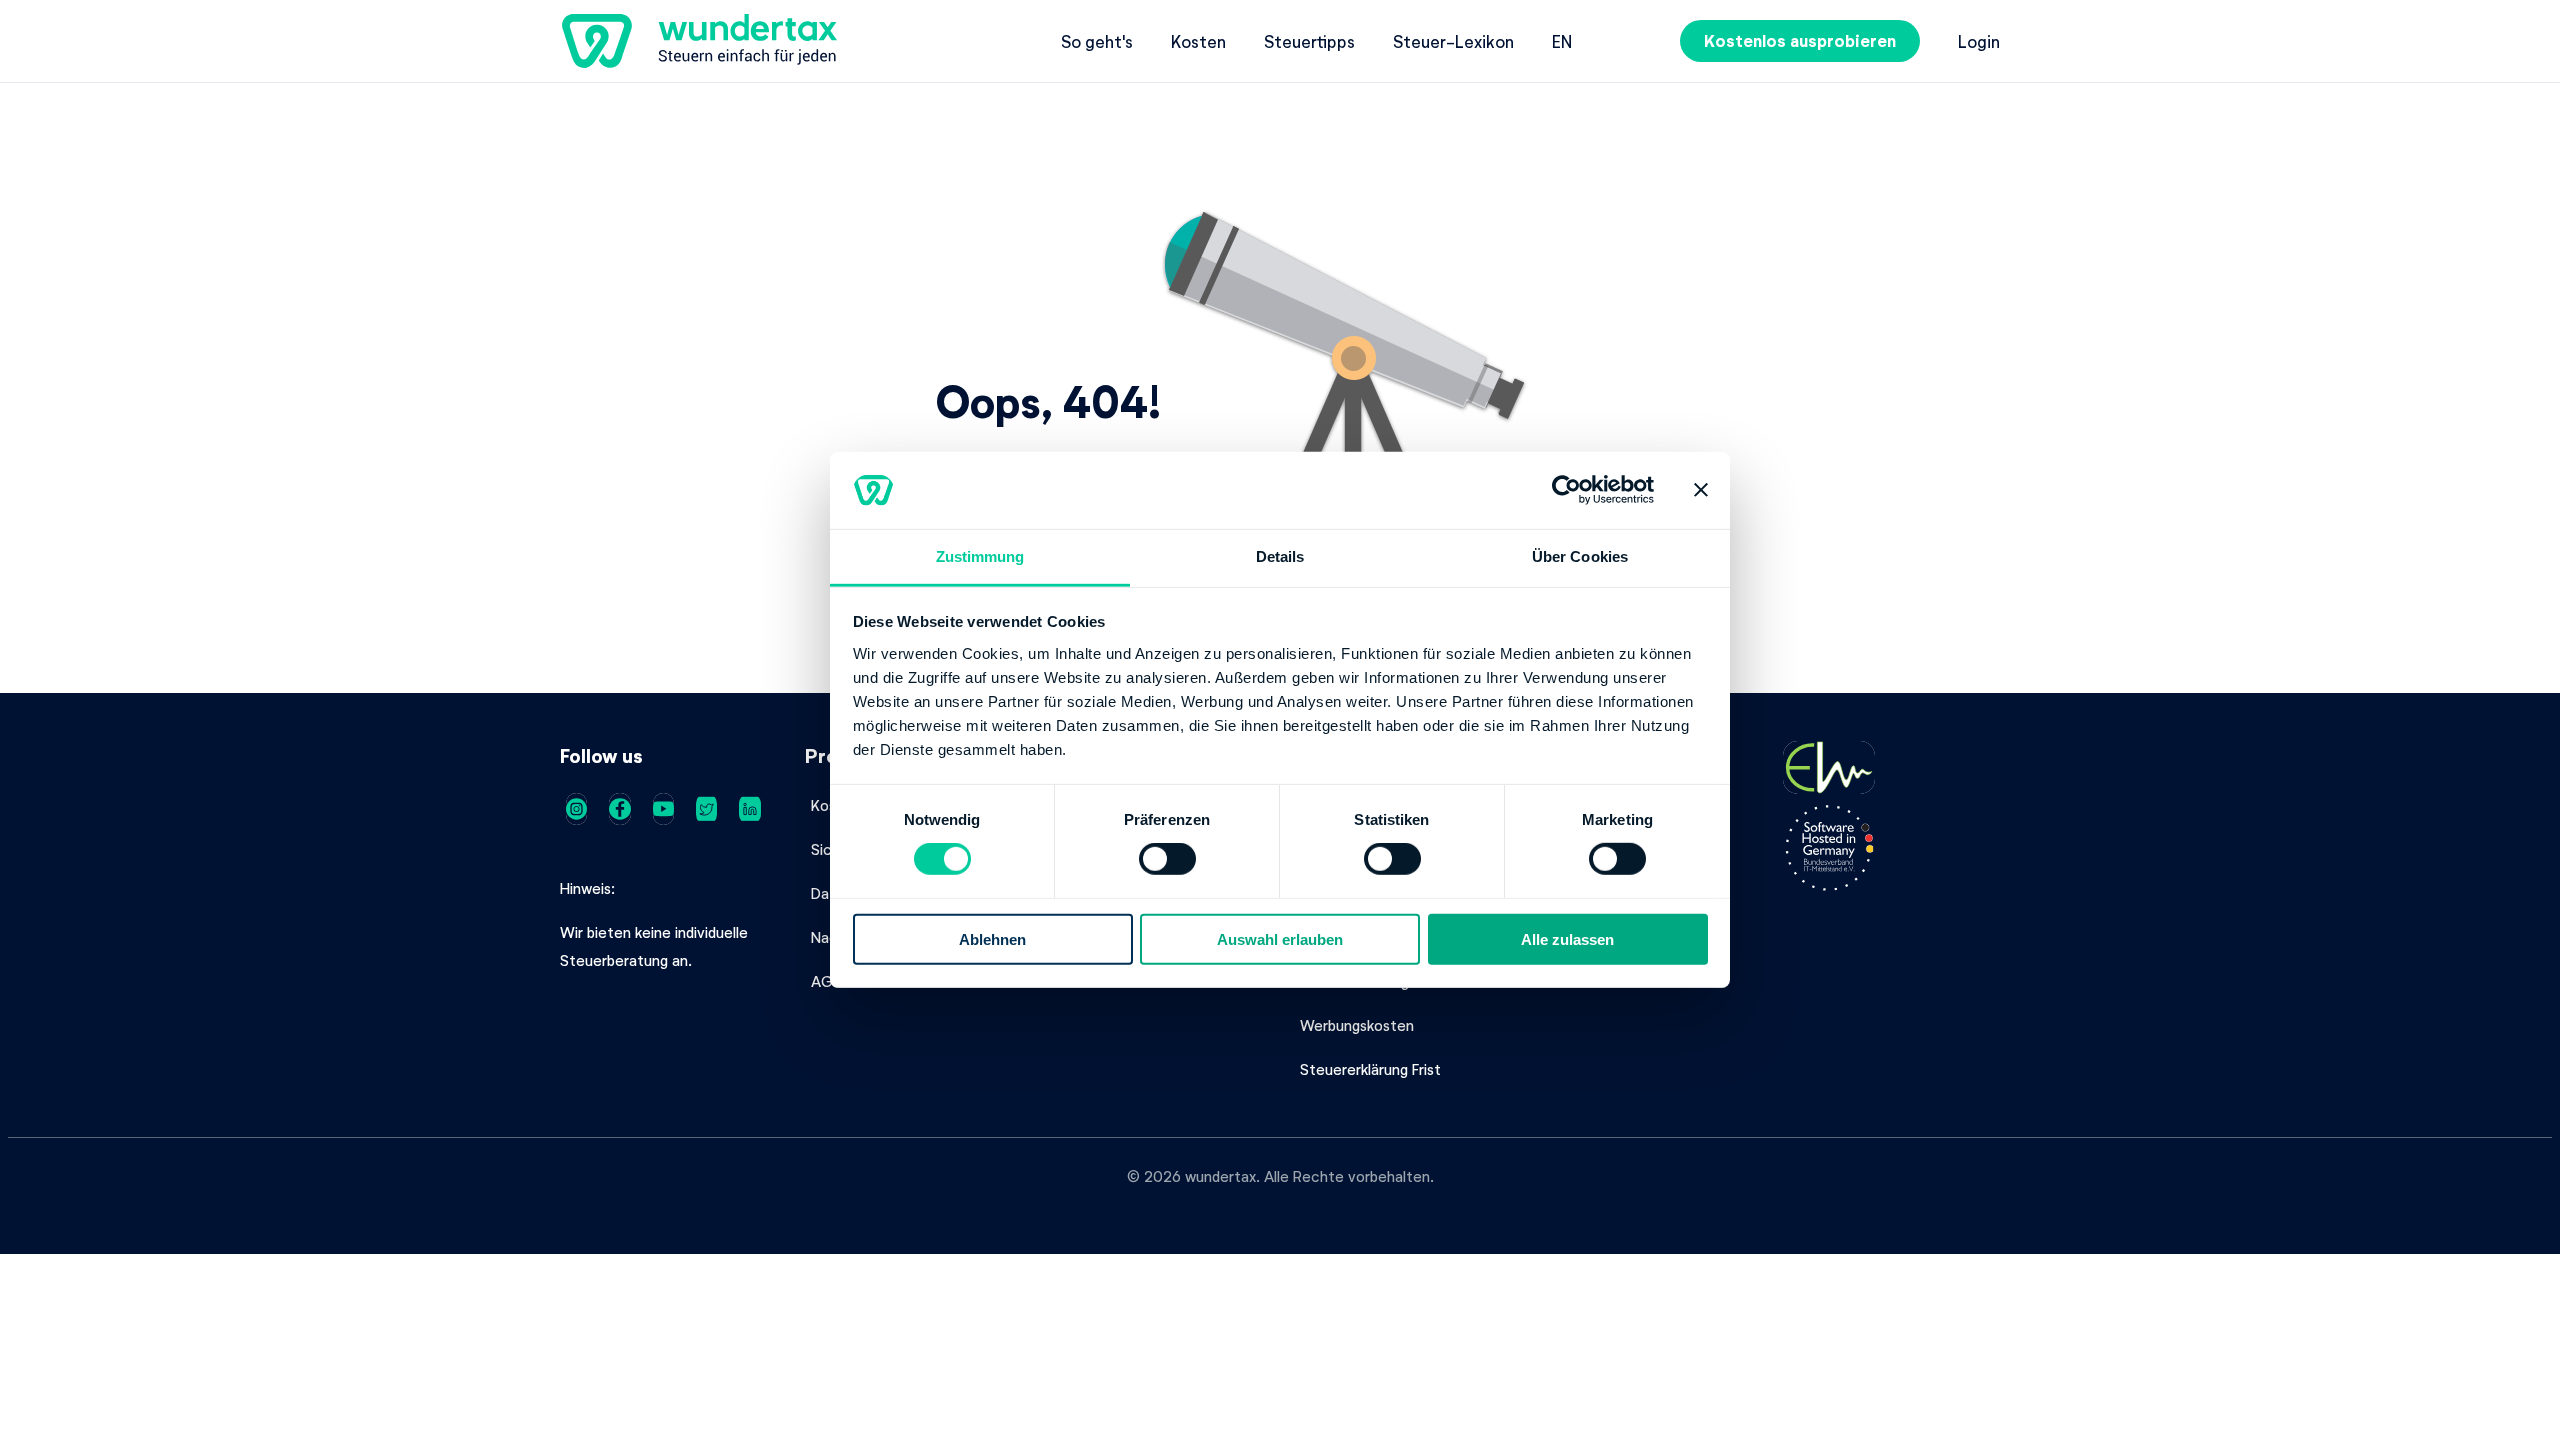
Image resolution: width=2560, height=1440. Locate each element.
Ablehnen (992, 938)
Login (1979, 41)
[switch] (1167, 859)
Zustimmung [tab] (980, 556)
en (1562, 41)
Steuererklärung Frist (1370, 1069)
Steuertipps (1309, 41)
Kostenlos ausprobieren (1800, 40)
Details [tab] (1280, 556)
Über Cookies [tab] (1580, 556)
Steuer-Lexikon (1453, 41)
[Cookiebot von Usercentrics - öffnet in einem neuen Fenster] (1566, 490)
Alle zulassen (1567, 938)
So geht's (1097, 41)
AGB (826, 981)
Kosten (1198, 41)
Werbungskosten (1357, 1025)
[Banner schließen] (1701, 490)
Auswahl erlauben (1280, 938)
